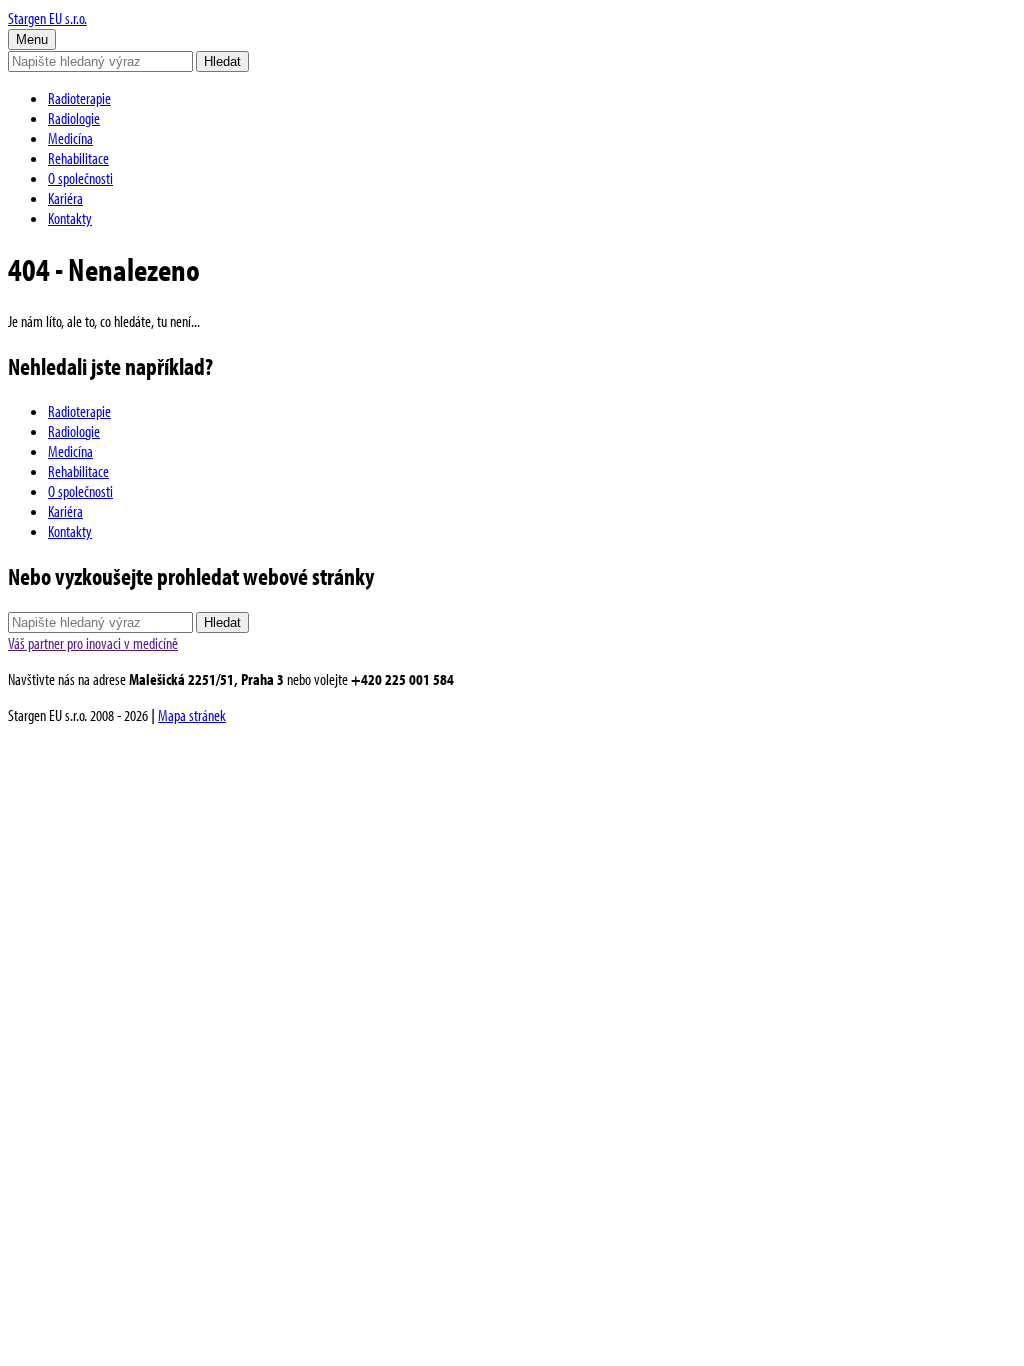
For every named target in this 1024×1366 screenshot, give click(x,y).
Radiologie (74, 118)
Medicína (70, 138)
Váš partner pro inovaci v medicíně (93, 643)
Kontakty (70, 218)
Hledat (222, 61)
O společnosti (80, 178)
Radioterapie (79, 98)
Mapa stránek (192, 715)
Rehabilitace (78, 158)
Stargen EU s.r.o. (47, 18)
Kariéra (65, 198)
